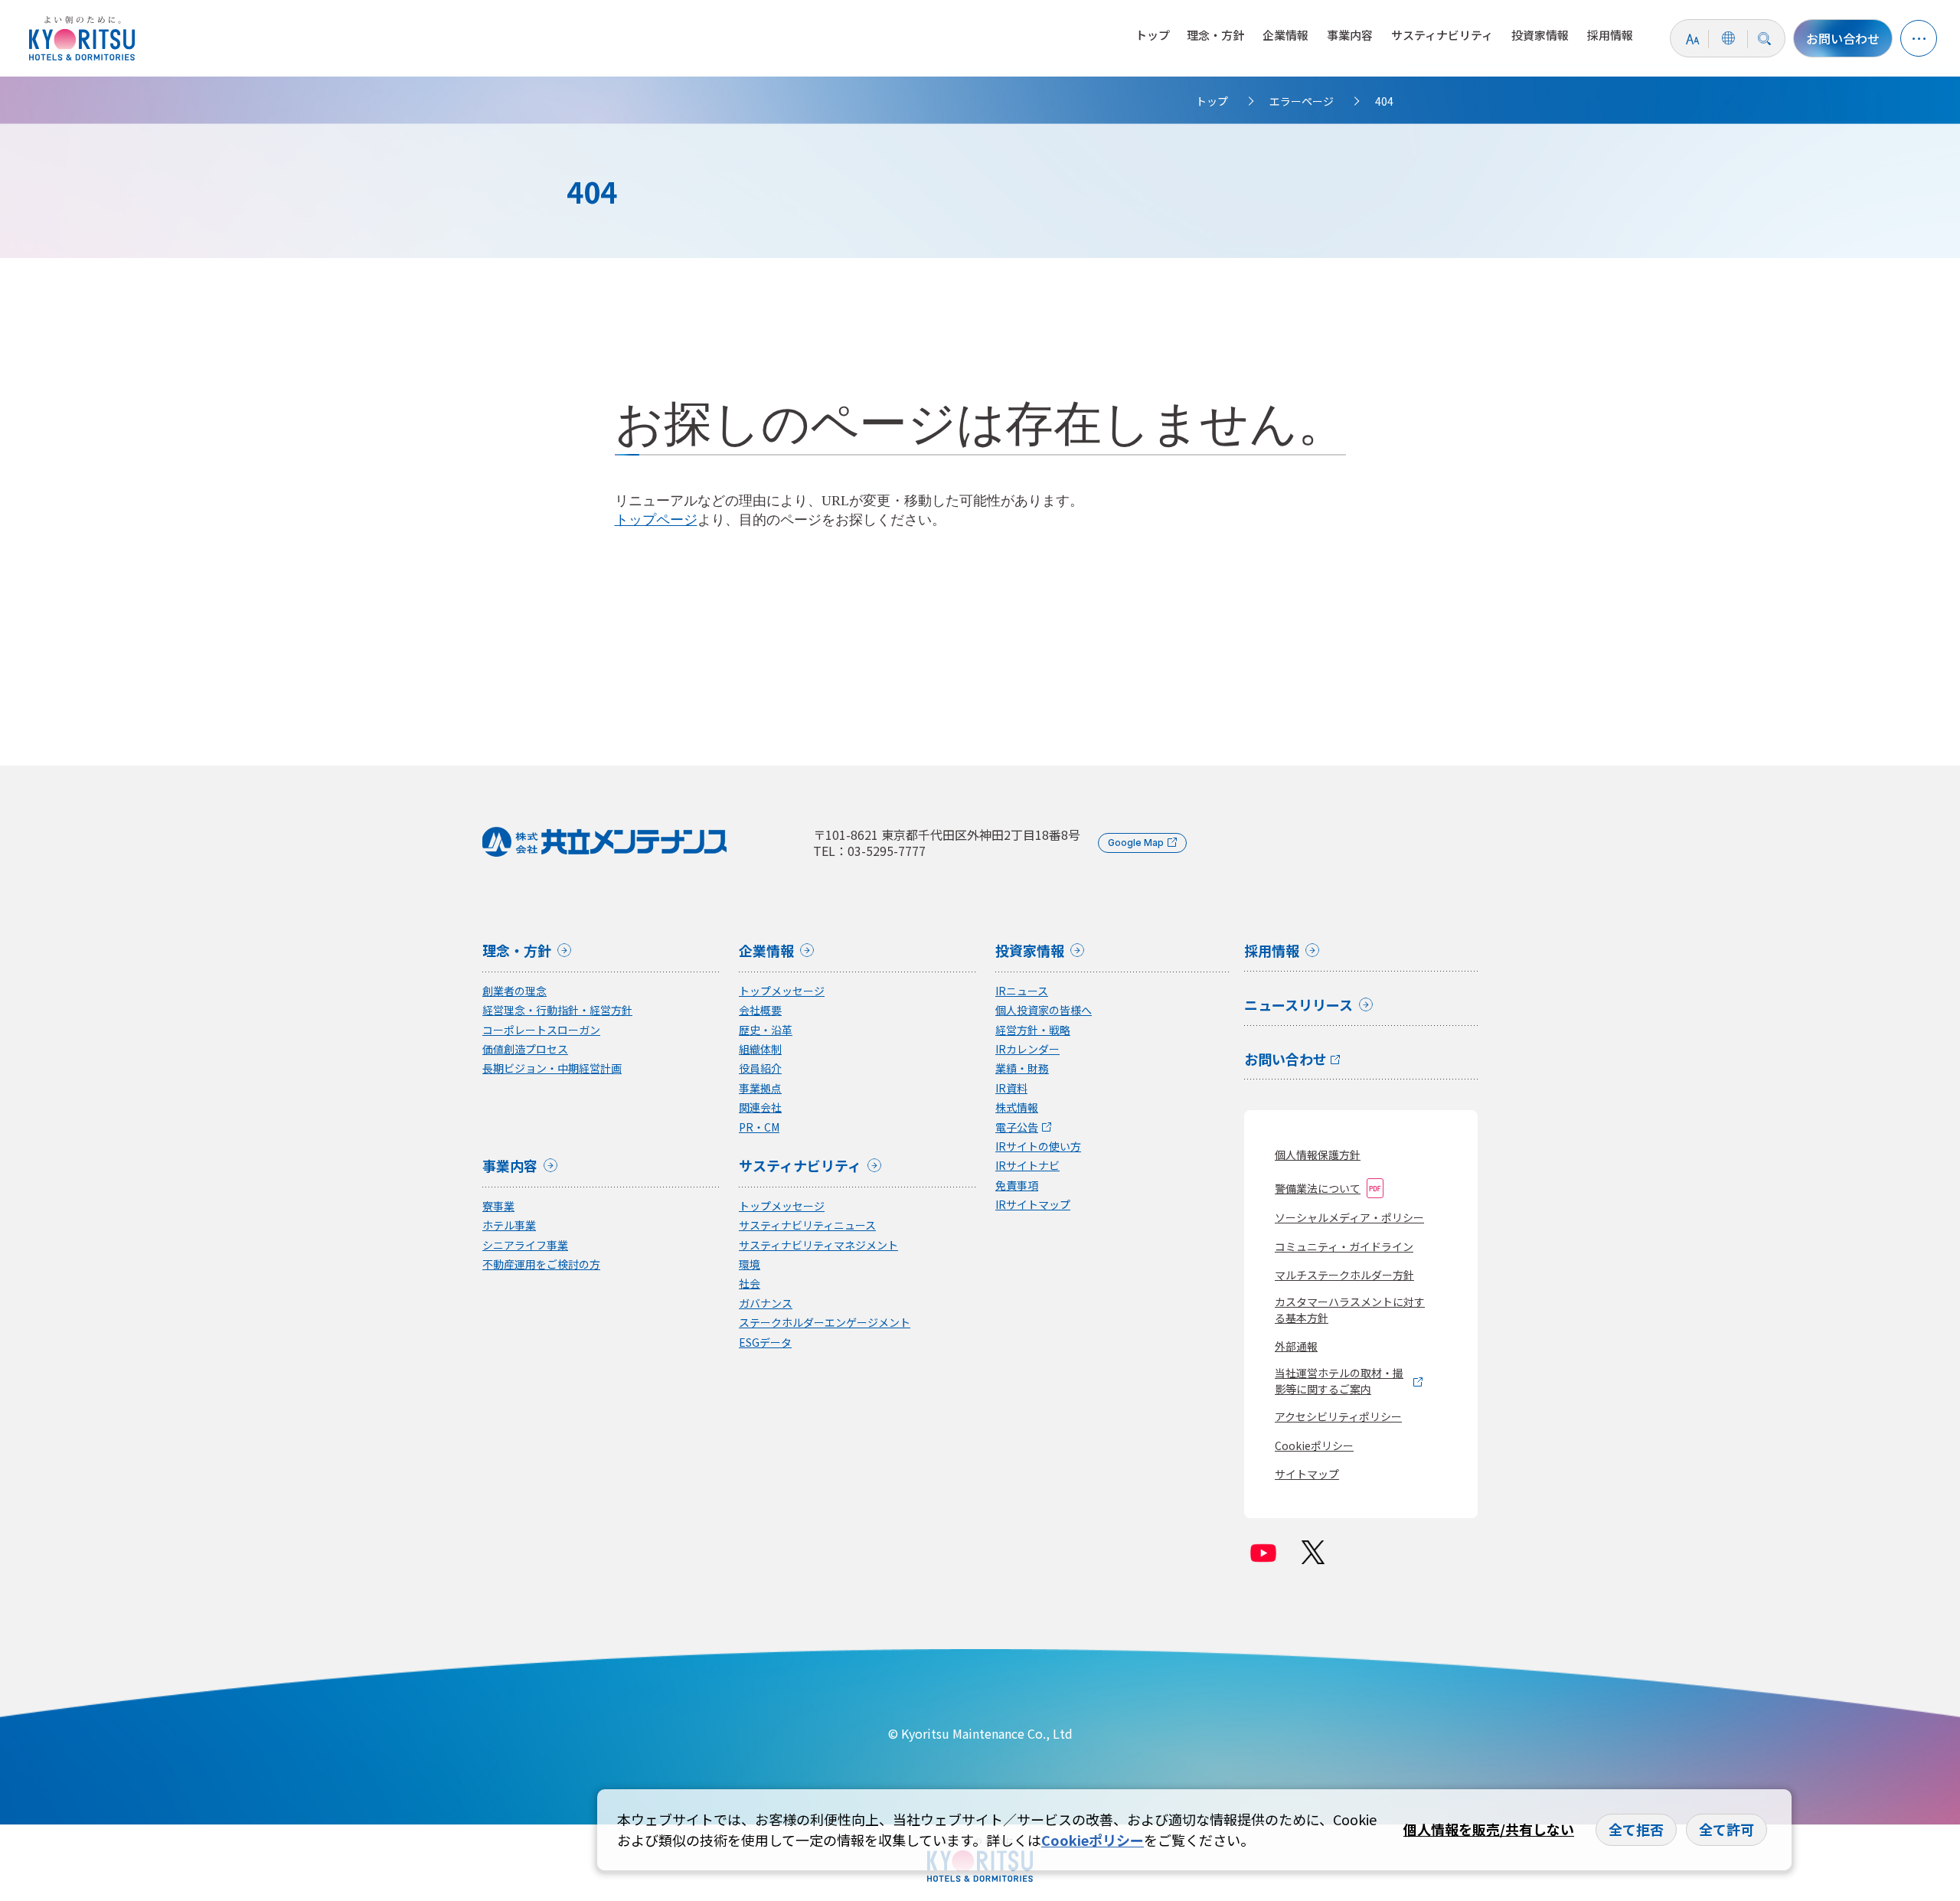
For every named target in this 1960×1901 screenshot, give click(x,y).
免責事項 (1017, 1186)
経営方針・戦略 (1033, 1030)
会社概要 (760, 1010)
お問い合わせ (1843, 38)
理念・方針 (1215, 35)
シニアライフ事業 (525, 1245)
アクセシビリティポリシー (1338, 1416)
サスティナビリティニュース (807, 1225)
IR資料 (1011, 1088)
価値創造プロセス (525, 1049)
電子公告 (1017, 1127)
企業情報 (1285, 35)
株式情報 (1017, 1107)
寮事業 (498, 1206)
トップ (1153, 35)
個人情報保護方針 (1318, 1155)
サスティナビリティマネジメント (818, 1245)
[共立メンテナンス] (86, 38)
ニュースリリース (1298, 1006)
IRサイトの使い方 (1038, 1146)
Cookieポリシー (1314, 1445)
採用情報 (1610, 35)
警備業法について (1318, 1188)
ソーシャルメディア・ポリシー (1349, 1217)
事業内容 (1350, 35)
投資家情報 (1540, 35)
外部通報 (1296, 1346)
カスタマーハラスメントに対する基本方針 (1350, 1310)
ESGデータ (765, 1342)
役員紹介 (760, 1068)
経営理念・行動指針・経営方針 (557, 1010)
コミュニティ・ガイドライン (1344, 1246)
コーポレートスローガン (541, 1030)
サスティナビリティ (1442, 35)
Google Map (1136, 843)
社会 (750, 1284)
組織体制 (760, 1049)
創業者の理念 (514, 991)
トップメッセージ (782, 991)
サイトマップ (1307, 1474)
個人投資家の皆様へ (1044, 1010)
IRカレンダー (1027, 1049)
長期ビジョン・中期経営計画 (552, 1068)
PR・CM (759, 1127)
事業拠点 (760, 1088)
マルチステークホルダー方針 (1344, 1275)
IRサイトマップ (1033, 1205)
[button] (1919, 38)
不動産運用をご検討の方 (541, 1264)
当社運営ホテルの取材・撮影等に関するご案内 (1339, 1381)
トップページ (656, 520)
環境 (750, 1264)
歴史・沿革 (766, 1030)
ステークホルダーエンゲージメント (825, 1323)
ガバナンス (766, 1303)
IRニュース (1022, 991)
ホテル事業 (509, 1225)
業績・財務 (1022, 1068)
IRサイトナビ (1027, 1166)
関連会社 (760, 1107)
